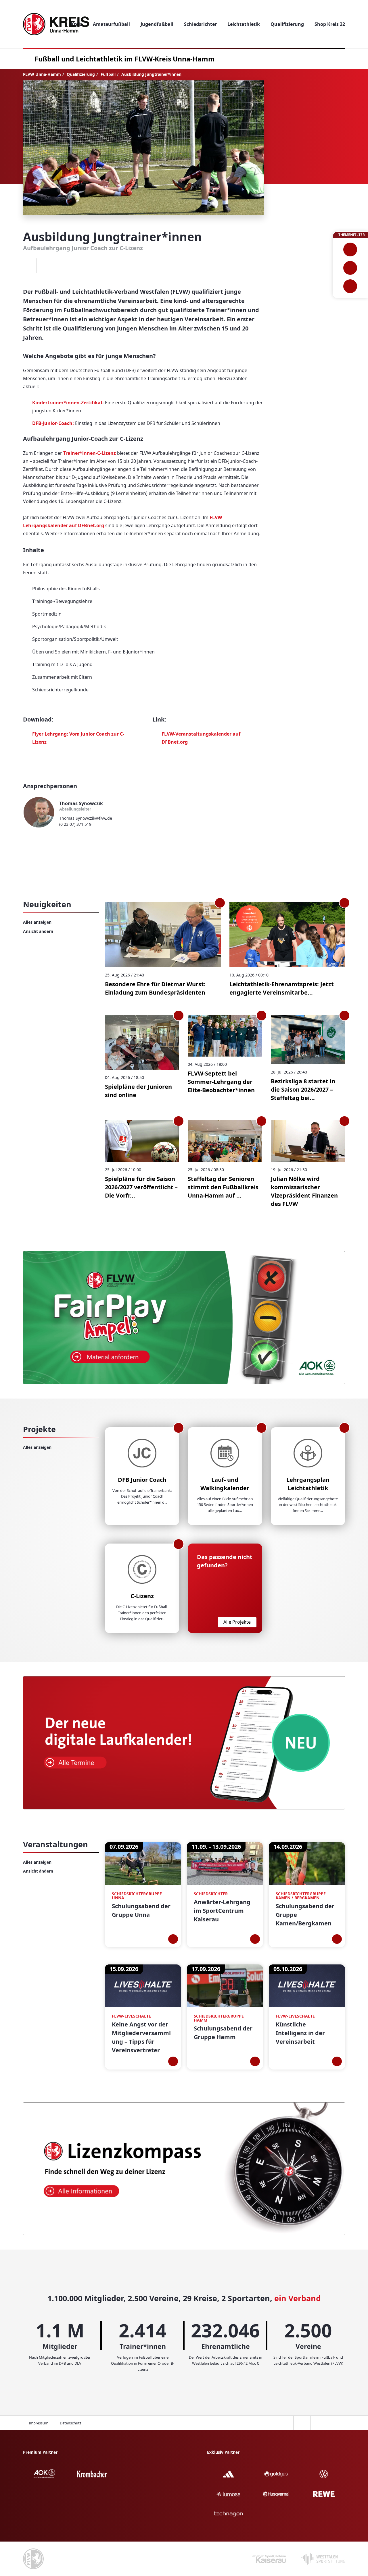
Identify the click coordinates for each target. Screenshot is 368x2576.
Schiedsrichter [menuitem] (200, 24)
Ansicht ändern (38, 931)
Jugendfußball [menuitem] (157, 24)
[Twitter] (45, 266)
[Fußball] (350, 250)
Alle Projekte (237, 1622)
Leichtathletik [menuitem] (244, 24)
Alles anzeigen (37, 922)
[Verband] (350, 286)
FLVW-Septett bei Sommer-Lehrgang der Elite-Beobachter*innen (221, 1082)
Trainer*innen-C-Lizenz (90, 453)
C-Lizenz (142, 1596)
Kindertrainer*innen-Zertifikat (67, 403)
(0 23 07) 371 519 (75, 824)
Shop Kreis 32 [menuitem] (330, 24)
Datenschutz (71, 2423)
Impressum (39, 2423)
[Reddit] (62, 266)
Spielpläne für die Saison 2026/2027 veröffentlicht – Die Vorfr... (141, 1187)
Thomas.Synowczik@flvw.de (86, 818)
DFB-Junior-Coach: (53, 423)
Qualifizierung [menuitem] (287, 24)
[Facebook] (28, 266)
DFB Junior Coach (142, 1480)
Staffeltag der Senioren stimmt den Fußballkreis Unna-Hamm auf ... (223, 1187)
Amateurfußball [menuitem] (111, 24)
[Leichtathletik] (350, 268)
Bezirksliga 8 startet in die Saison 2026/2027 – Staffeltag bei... (303, 1089)
